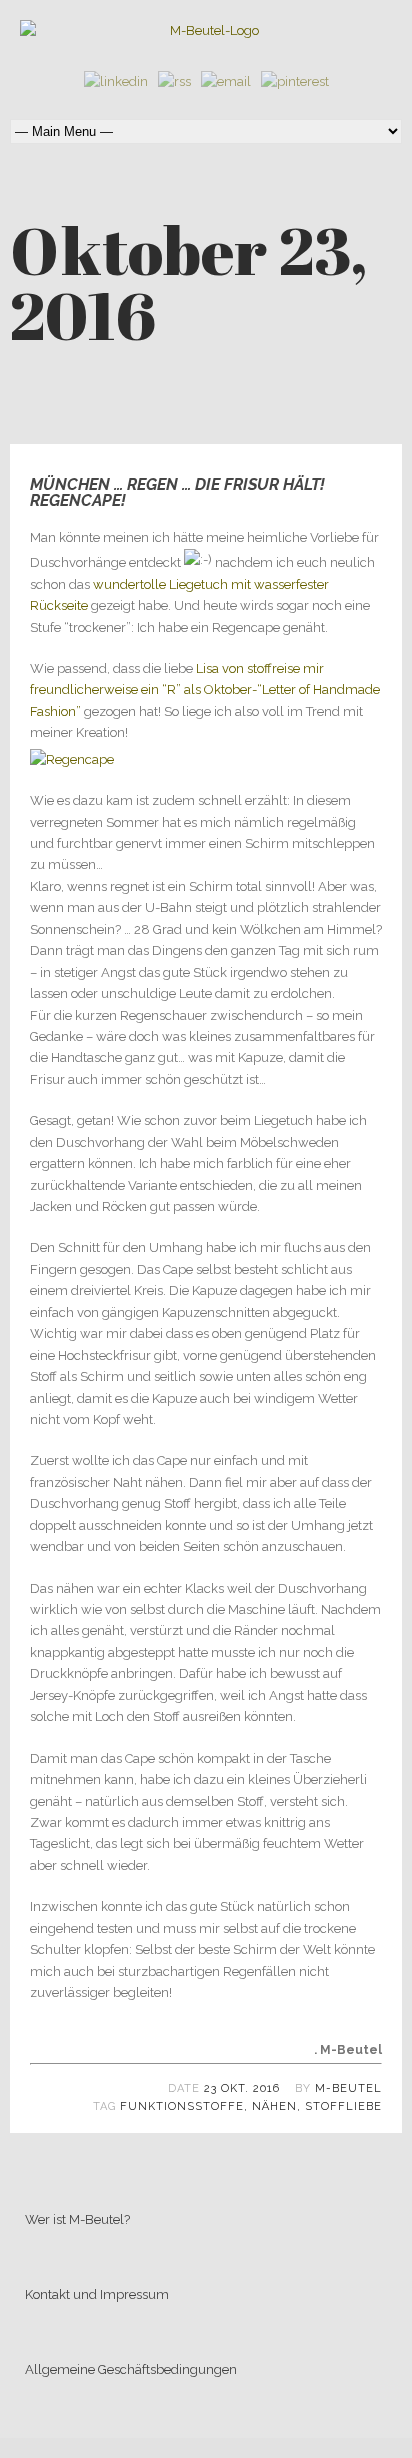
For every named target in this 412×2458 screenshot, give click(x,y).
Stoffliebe (343, 2106)
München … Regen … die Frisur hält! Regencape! (177, 492)
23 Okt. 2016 (242, 2088)
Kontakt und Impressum (97, 2294)
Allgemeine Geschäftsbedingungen (131, 2369)
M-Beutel (348, 2088)
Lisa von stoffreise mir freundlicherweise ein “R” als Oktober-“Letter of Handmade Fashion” (205, 690)
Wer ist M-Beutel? (77, 2219)
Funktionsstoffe (182, 2106)
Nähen (274, 2106)
